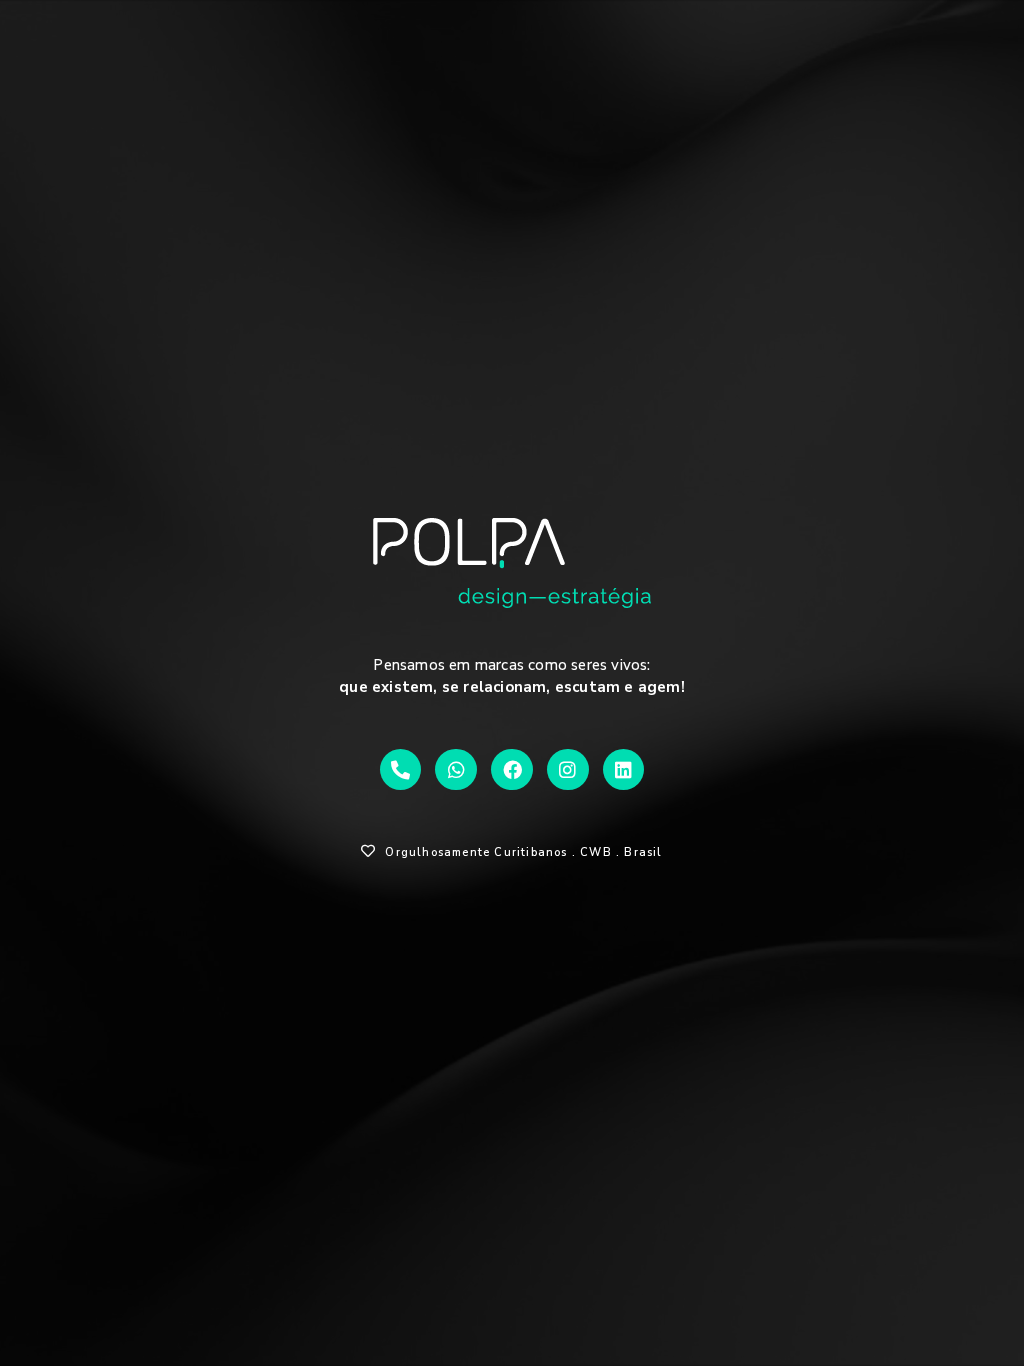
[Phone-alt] (401, 770)
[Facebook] (512, 770)
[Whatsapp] (456, 770)
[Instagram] (568, 770)
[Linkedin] (624, 770)
